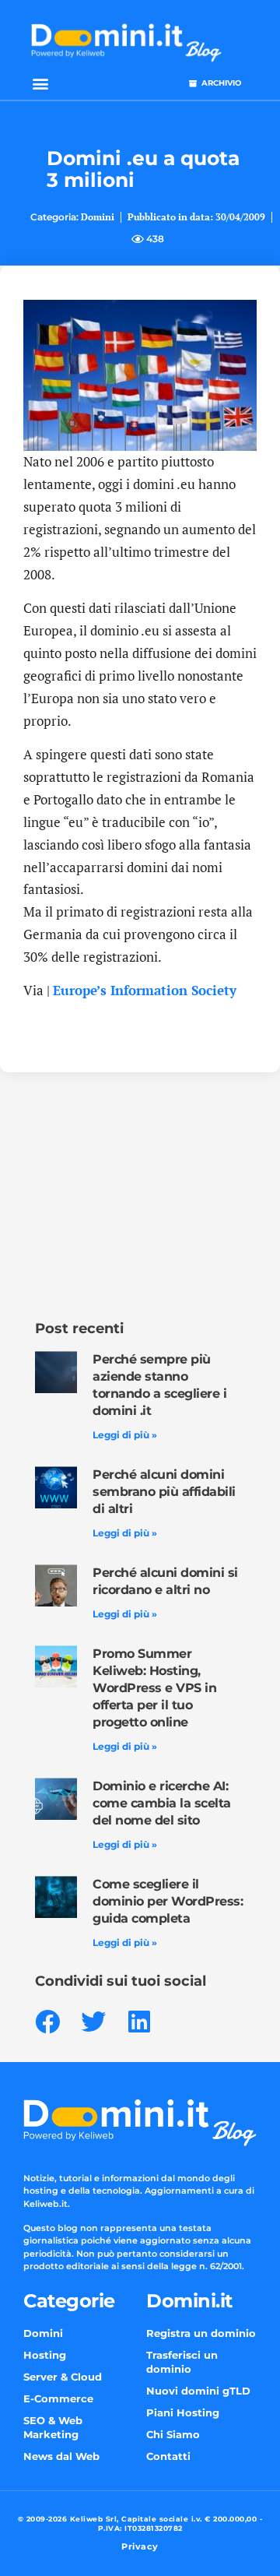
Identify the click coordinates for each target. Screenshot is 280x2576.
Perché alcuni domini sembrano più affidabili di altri (164, 1492)
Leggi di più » (125, 1435)
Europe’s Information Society (145, 990)
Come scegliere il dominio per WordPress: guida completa (168, 1901)
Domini (98, 217)
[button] (40, 83)
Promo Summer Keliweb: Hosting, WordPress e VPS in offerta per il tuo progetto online (154, 1688)
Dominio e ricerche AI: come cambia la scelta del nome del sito (162, 1803)
